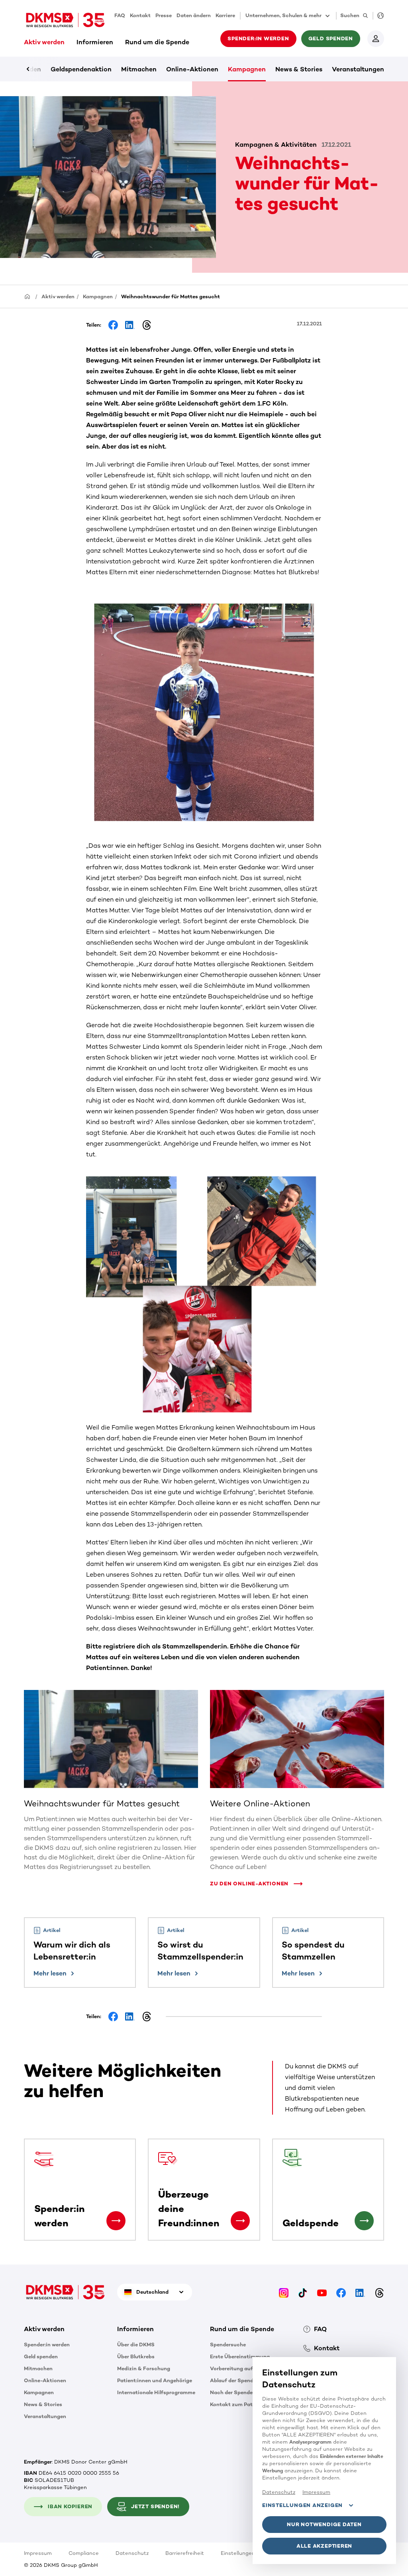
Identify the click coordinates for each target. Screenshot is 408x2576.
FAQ (120, 15)
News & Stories (299, 69)
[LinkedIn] (360, 2292)
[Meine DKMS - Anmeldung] (376, 39)
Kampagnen (247, 69)
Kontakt (140, 15)
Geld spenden (41, 2356)
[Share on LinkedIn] (130, 325)
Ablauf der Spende (233, 2380)
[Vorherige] (42, 69)
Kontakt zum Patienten (239, 2404)
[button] (256, 1880)
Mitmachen (139, 69)
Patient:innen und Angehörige (155, 2380)
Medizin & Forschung (144, 2368)
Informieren (95, 42)
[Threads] (379, 2292)
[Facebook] (341, 2292)
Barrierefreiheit (185, 2553)
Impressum (38, 2553)
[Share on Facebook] (113, 325)
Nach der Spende (231, 2392)
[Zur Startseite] (65, 20)
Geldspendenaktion (81, 69)
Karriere (225, 15)
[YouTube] (322, 2292)
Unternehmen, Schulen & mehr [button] (283, 15)
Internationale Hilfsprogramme (156, 2392)
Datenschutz (132, 2553)
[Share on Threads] (147, 325)
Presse (164, 15)
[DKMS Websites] (378, 16)
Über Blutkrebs (136, 2356)
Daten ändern (194, 15)
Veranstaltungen (358, 69)
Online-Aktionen (192, 69)
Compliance (84, 2553)
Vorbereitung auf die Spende (246, 2368)
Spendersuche (228, 2345)
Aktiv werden (44, 42)
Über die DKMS (136, 2345)
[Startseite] (27, 296)
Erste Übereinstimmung (240, 2356)
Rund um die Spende (157, 42)
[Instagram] (284, 2292)
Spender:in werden (47, 2345)
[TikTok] (303, 2292)
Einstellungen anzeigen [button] (302, 2505)
